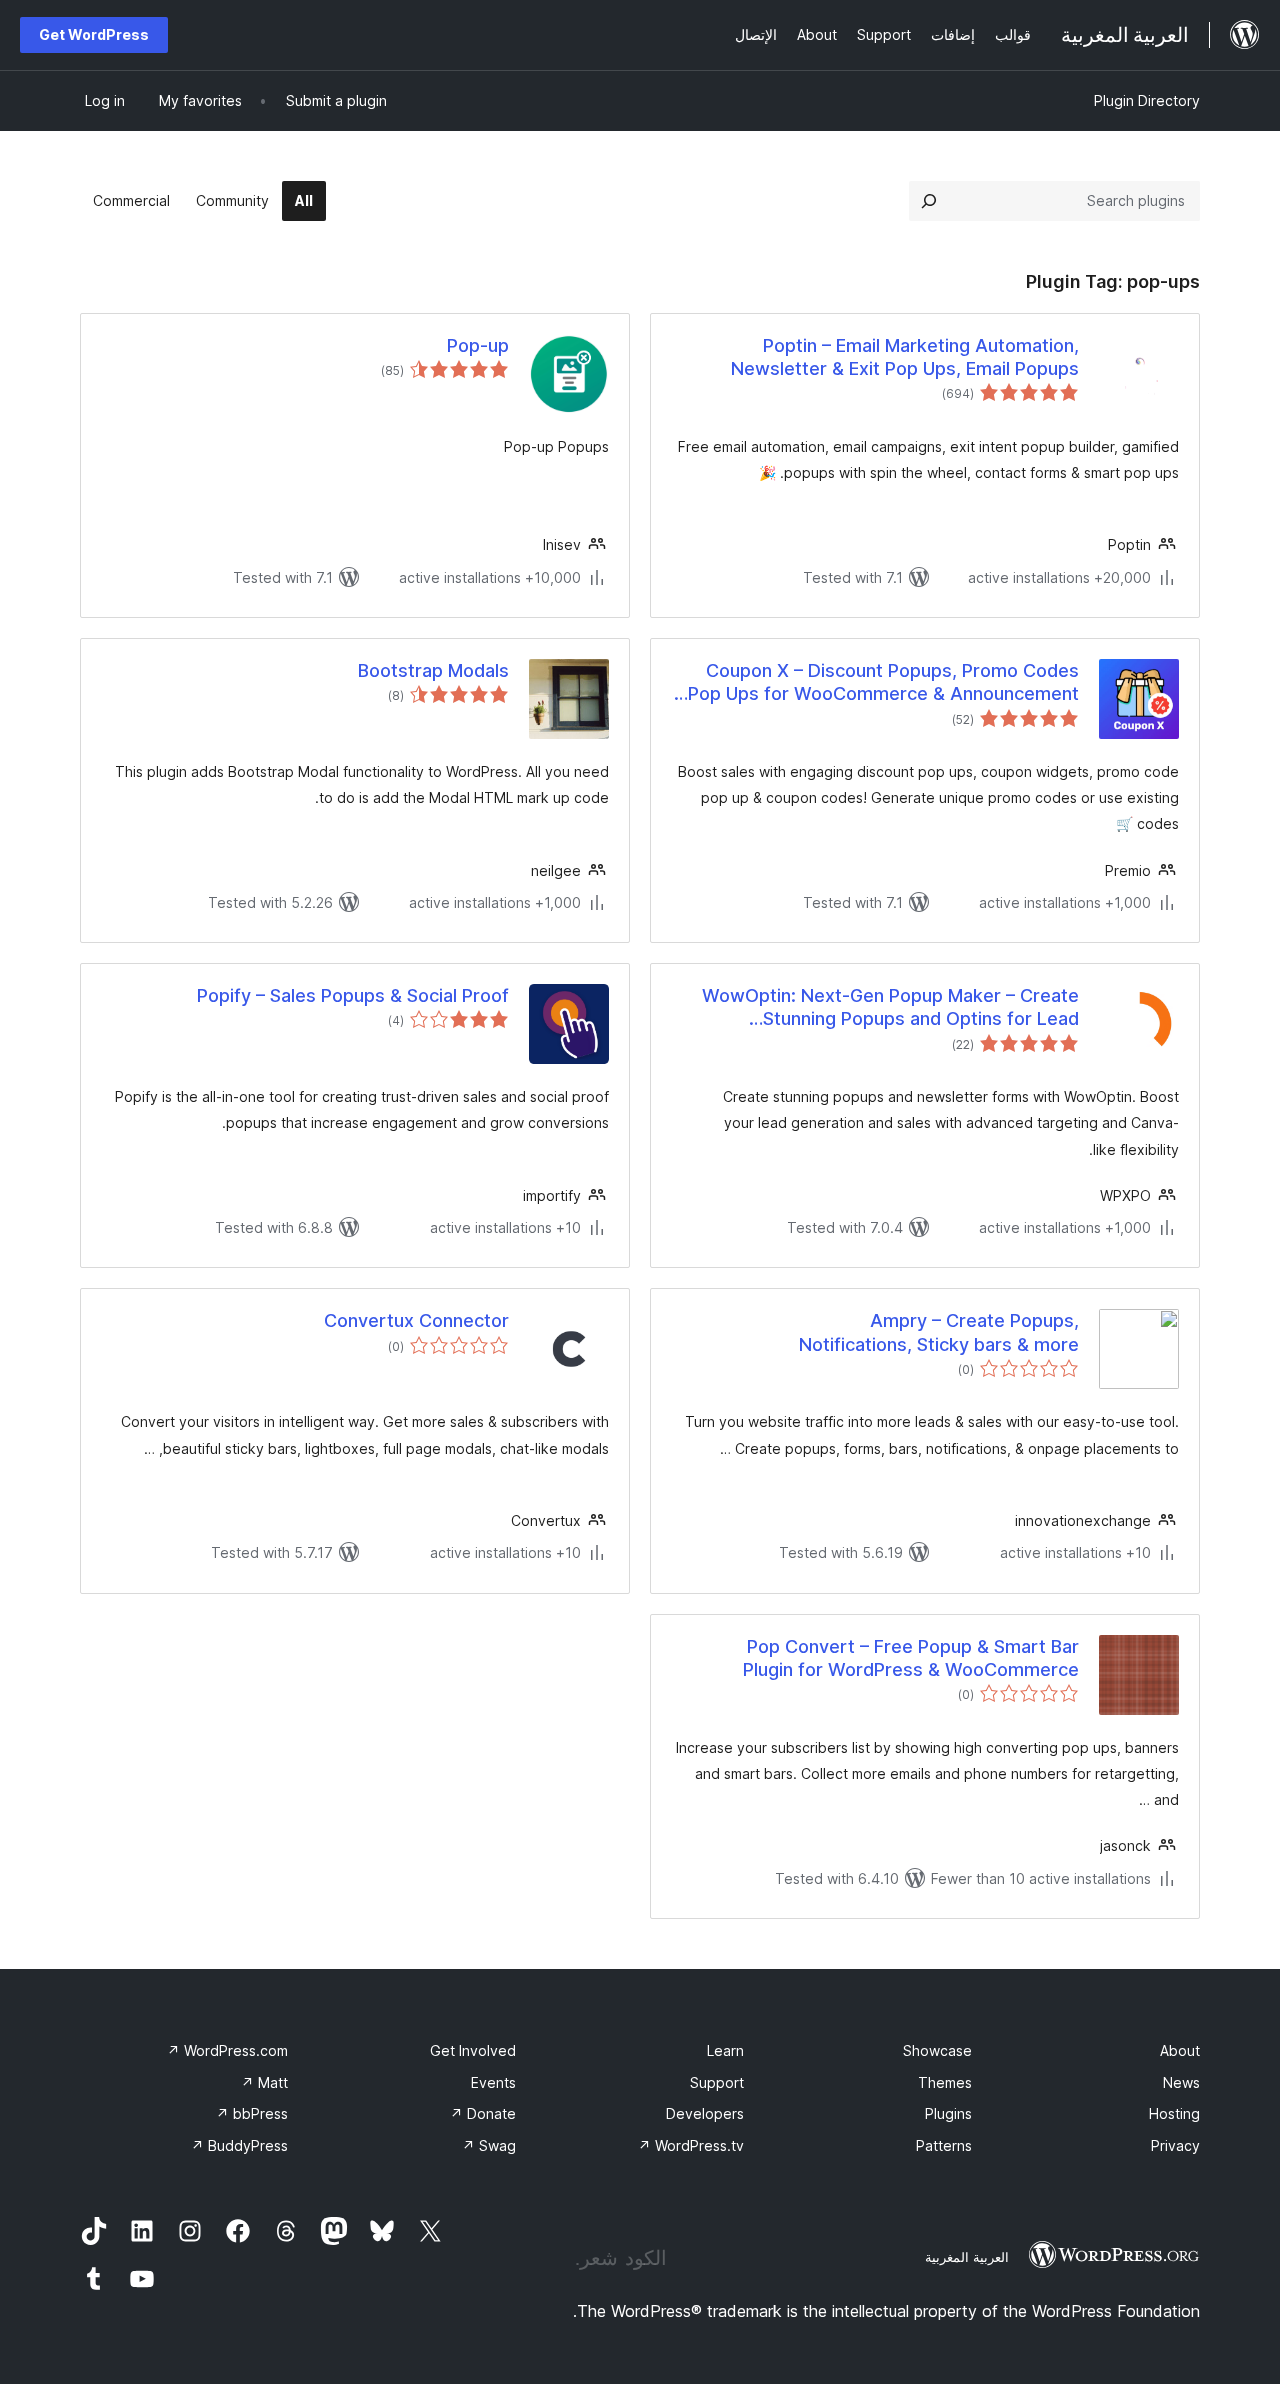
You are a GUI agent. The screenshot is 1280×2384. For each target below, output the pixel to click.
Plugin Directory (1147, 100)
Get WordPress (94, 34)
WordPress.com (227, 2050)
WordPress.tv (691, 2145)
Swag (489, 2145)
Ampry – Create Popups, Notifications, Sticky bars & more (939, 1332)
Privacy (1175, 2145)
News (1181, 2082)
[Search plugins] (929, 201)
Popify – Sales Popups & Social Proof (353, 995)
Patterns (944, 2145)
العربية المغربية (967, 2257)
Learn (725, 2050)
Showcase (937, 2050)
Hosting (1174, 2113)
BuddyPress (239, 2145)
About (1180, 2050)
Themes (945, 2082)
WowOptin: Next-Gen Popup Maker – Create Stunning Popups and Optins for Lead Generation (890, 1008)
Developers (705, 2113)
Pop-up (478, 345)
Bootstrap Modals (433, 670)
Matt (264, 2082)
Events (493, 2082)
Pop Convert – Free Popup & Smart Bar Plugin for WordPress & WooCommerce (911, 1658)
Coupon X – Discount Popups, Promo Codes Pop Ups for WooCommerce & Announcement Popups (883, 683)
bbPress (252, 2113)
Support (717, 2082)
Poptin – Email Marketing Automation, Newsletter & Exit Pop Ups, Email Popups (905, 357)
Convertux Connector (416, 1320)
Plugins (948, 2113)
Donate (483, 2113)
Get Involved (473, 2050)
